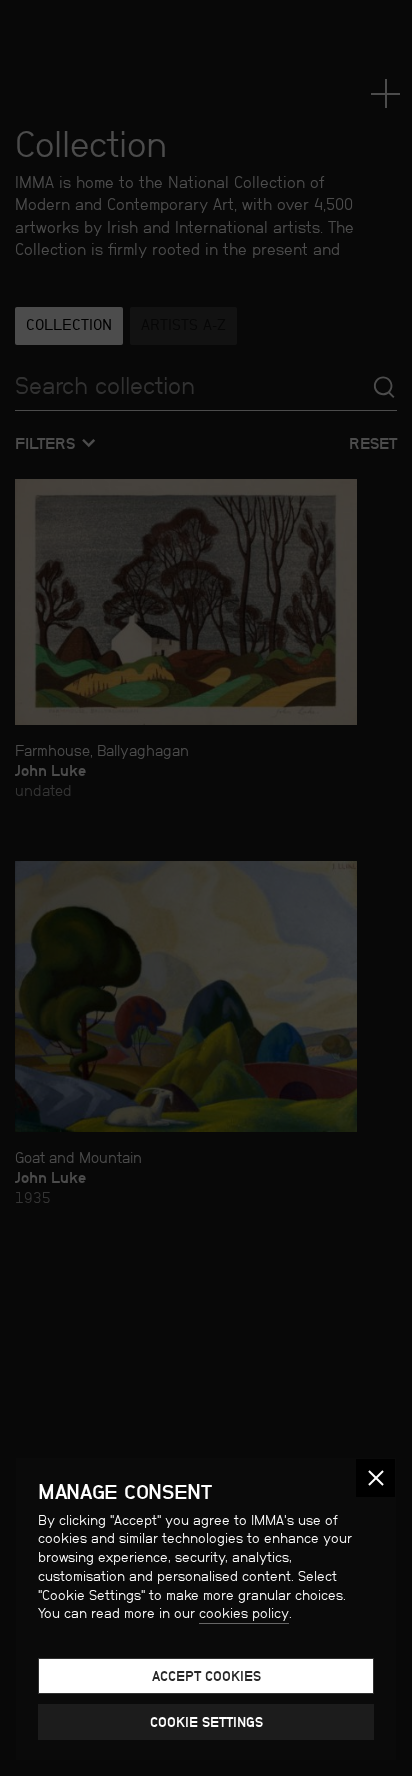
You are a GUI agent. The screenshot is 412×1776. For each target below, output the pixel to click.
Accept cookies (206, 1676)
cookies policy (244, 1613)
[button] (375, 1478)
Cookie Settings (206, 1722)
